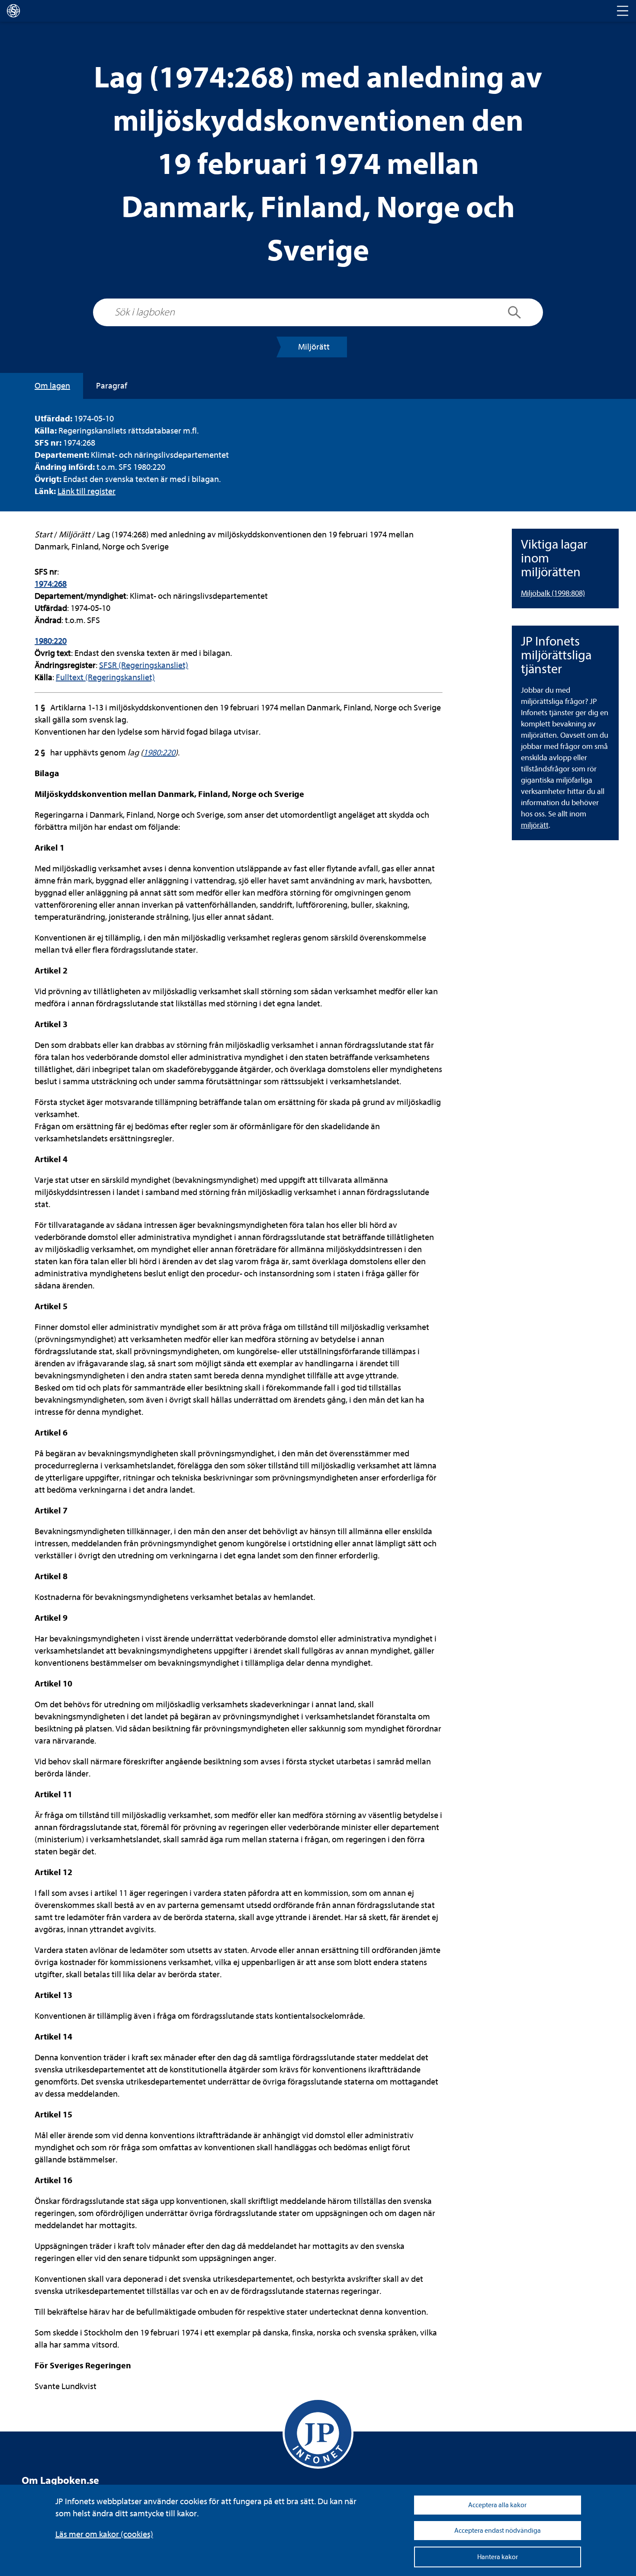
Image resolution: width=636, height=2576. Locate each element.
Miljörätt (314, 347)
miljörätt (535, 825)
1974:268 (51, 584)
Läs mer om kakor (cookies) (104, 2534)
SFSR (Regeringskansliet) (144, 665)
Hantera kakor (498, 2557)
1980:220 (51, 641)
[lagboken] (13, 11)
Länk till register (87, 491)
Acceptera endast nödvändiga (498, 2531)
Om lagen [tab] (52, 386)
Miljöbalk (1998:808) (553, 593)
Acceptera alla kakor (497, 2505)
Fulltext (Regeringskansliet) (105, 677)
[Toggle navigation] (623, 11)
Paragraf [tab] (112, 386)
